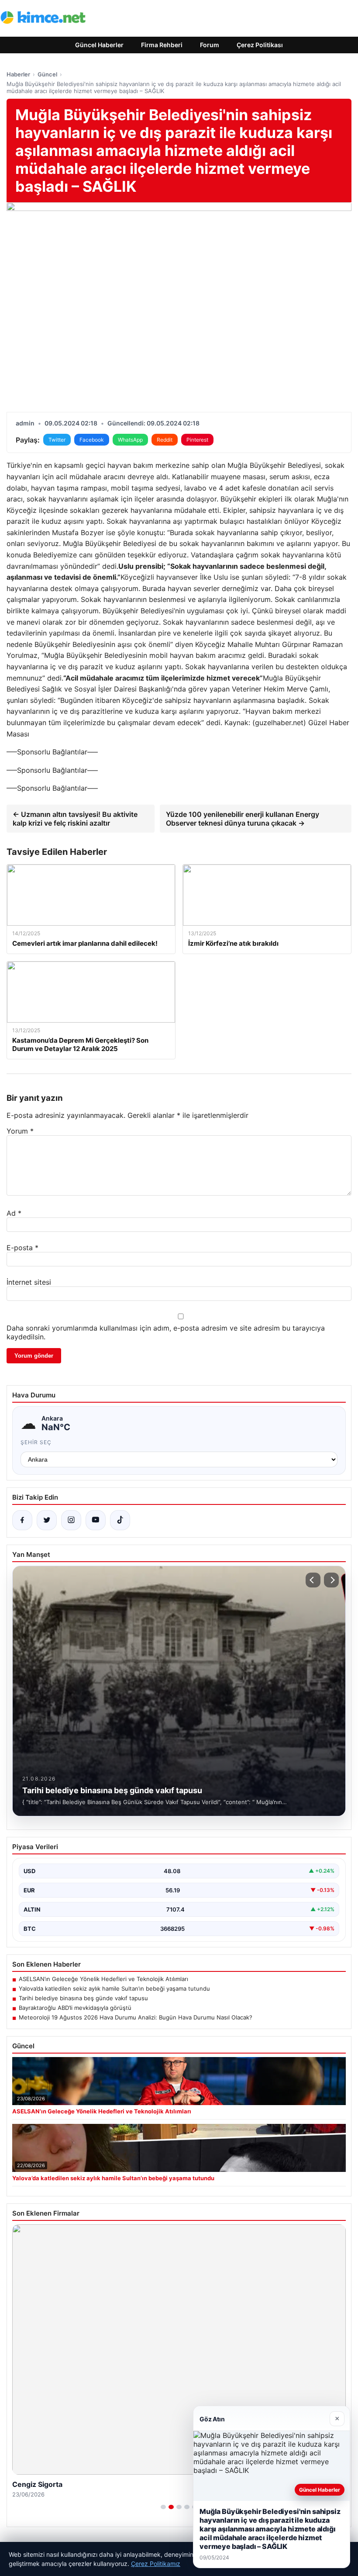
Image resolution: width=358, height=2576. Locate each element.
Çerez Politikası (260, 45)
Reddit (165, 440)
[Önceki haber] (313, 1580)
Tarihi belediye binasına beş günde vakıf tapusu (83, 1998)
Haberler (18, 74)
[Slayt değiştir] (163, 2507)
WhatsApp (130, 440)
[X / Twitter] (47, 1520)
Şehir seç (36, 1442)
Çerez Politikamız (156, 2564)
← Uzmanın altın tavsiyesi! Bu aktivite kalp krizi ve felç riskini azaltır (75, 819)
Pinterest (197, 440)
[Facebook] (22, 1520)
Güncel (47, 74)
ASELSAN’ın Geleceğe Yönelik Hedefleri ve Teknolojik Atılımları (103, 1979)
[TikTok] (120, 1520)
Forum (210, 45)
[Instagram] (71, 1520)
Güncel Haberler (99, 45)
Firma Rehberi (162, 45)
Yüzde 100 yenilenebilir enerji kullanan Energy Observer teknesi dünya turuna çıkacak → (243, 819)
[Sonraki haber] (331, 1580)
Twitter (57, 440)
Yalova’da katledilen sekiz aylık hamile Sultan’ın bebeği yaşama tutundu (114, 1988)
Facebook (92, 440)
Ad (14, 1213)
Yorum (20, 1131)
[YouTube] (96, 1520)
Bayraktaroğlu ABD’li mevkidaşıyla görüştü (75, 2008)
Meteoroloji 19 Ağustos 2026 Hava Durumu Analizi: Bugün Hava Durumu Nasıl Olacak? (136, 2017)
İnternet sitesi (29, 1282)
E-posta (22, 1248)
